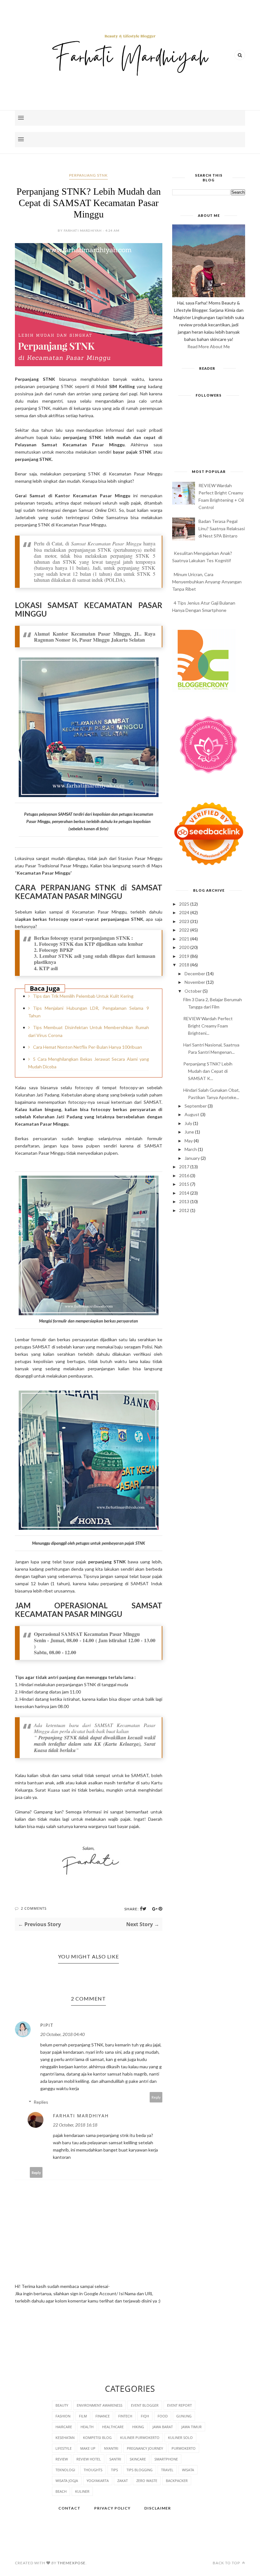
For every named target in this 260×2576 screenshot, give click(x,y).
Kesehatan (65, 2438)
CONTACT (69, 2508)
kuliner (82, 2491)
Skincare (138, 2459)
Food (163, 2416)
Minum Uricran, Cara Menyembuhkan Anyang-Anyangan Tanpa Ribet (207, 582)
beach (61, 2491)
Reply (156, 2097)
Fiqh (145, 2416)
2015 (184, 1184)
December (195, 974)
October (193, 991)
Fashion (63, 2416)
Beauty (62, 2405)
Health (87, 2427)
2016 (184, 1175)
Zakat (123, 2481)
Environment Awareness (100, 2405)
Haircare (64, 2427)
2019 (184, 956)
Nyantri (111, 2448)
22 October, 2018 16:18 (75, 2125)
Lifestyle (64, 2448)
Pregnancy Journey (145, 2448)
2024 (184, 912)
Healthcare (113, 2427)
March (191, 1149)
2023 (184, 921)
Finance (103, 2416)
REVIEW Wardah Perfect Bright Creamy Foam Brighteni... (208, 1026)
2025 (184, 904)
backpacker (177, 2481)
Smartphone (166, 2459)
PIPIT (47, 2025)
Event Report (179, 2405)
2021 (184, 939)
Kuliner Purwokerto (140, 2438)
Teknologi (65, 2470)
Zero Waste (147, 2481)
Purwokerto (184, 2448)
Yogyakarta (98, 2481)
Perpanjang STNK (88, 175)
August (192, 1114)
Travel (167, 2470)
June (189, 1132)
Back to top (227, 2563)
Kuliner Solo (180, 2438)
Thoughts (93, 2470)
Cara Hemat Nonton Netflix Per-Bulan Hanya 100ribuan (88, 1047)
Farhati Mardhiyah (81, 2116)
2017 (184, 1167)
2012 (184, 1210)
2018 (184, 965)
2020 (184, 947)
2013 (184, 1201)
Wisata (188, 2470)
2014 (184, 1193)
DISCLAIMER (158, 2508)
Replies (41, 2102)
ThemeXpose (71, 2563)
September (196, 1106)
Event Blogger (145, 2405)
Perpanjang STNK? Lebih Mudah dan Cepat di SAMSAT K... (208, 1071)
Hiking (138, 2427)
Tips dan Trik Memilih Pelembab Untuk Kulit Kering (83, 996)
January (192, 1158)
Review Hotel (89, 2459)
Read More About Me (209, 346)
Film (83, 2416)
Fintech (125, 2416)
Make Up (88, 2448)
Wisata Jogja (67, 2481)
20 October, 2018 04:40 (62, 2034)
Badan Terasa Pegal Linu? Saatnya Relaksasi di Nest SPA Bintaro (222, 528)
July (188, 1123)
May (189, 1141)
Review (62, 2459)
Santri (115, 2459)
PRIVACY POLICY (112, 2508)
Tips (114, 2470)
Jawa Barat (163, 2427)
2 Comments (34, 1908)
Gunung (184, 2416)
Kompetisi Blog (97, 2438)
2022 (184, 930)
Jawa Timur (192, 2427)
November (195, 982)
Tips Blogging (140, 2470)
